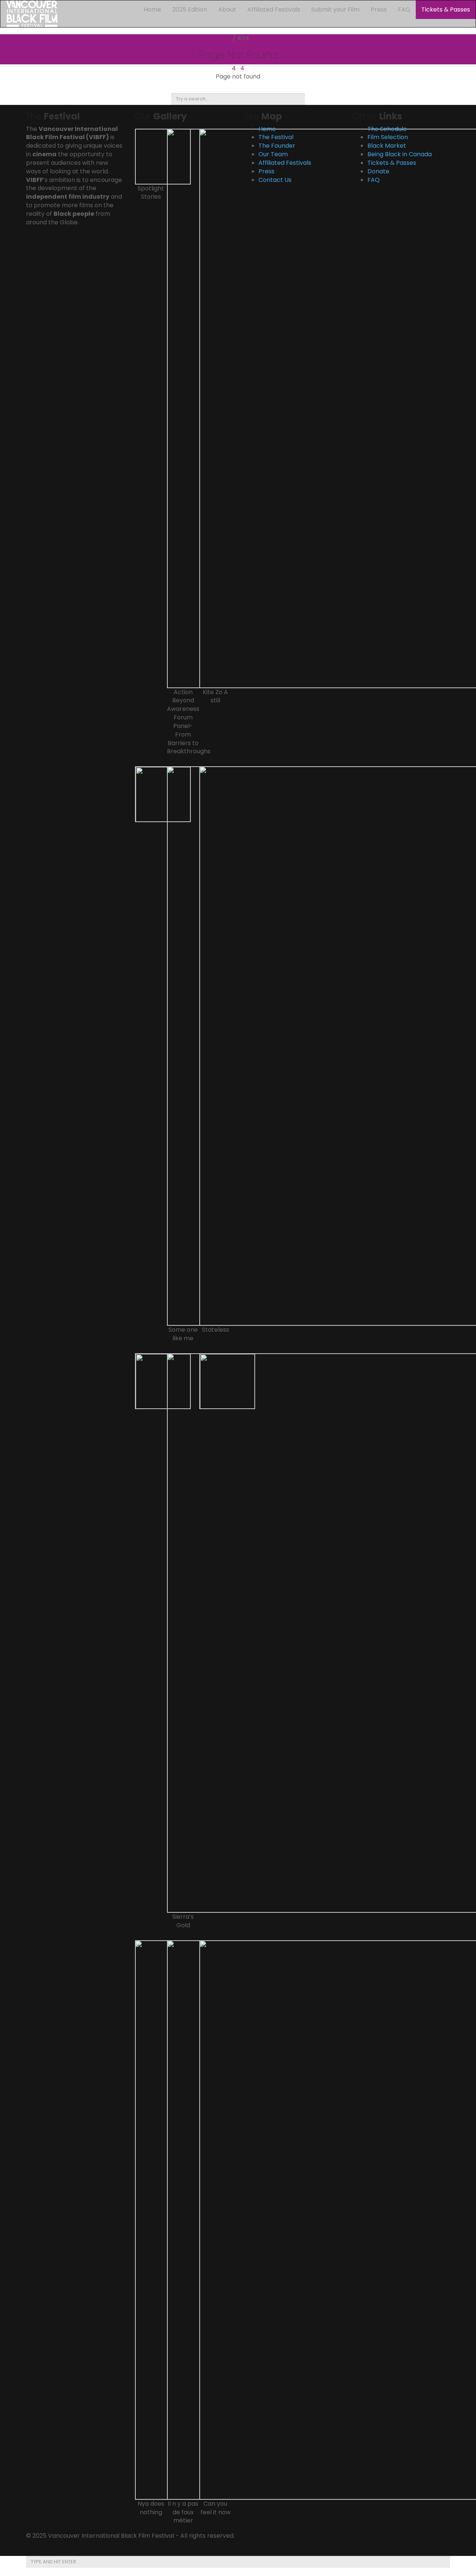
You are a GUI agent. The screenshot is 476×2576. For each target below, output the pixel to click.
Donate (378, 171)
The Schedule (387, 129)
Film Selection (388, 137)
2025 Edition (190, 9)
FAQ (404, 9)
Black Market (387, 146)
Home (152, 9)
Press (379, 9)
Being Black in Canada (400, 154)
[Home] (32, 13)
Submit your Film (335, 9)
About (227, 9)
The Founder (277, 146)
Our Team (273, 154)
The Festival (276, 137)
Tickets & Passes (446, 9)
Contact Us (275, 180)
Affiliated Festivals (274, 9)
